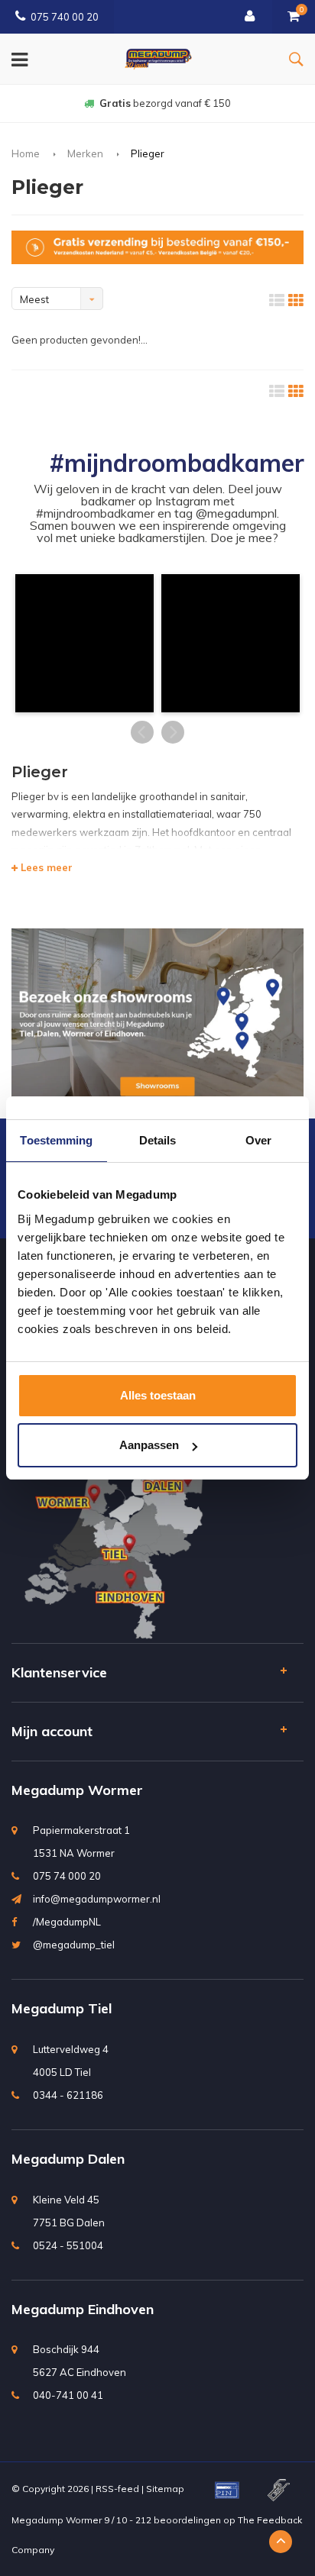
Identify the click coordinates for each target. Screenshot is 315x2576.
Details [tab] (158, 1140)
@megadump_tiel (74, 1945)
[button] (84, 643)
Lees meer (45, 867)
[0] (294, 17)
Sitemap (165, 2489)
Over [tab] (258, 1140)
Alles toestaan (158, 1395)
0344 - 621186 (68, 2095)
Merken (85, 153)
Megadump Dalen (68, 2159)
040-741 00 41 (68, 2395)
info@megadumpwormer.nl (97, 1899)
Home (26, 153)
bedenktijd (165, 103)
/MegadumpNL (67, 1922)
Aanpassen (149, 1445)
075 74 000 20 (67, 1876)
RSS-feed (117, 2489)
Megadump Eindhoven (83, 2309)
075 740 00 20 (65, 17)
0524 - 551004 (68, 2245)
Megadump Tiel (62, 2008)
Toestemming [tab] (56, 1140)
